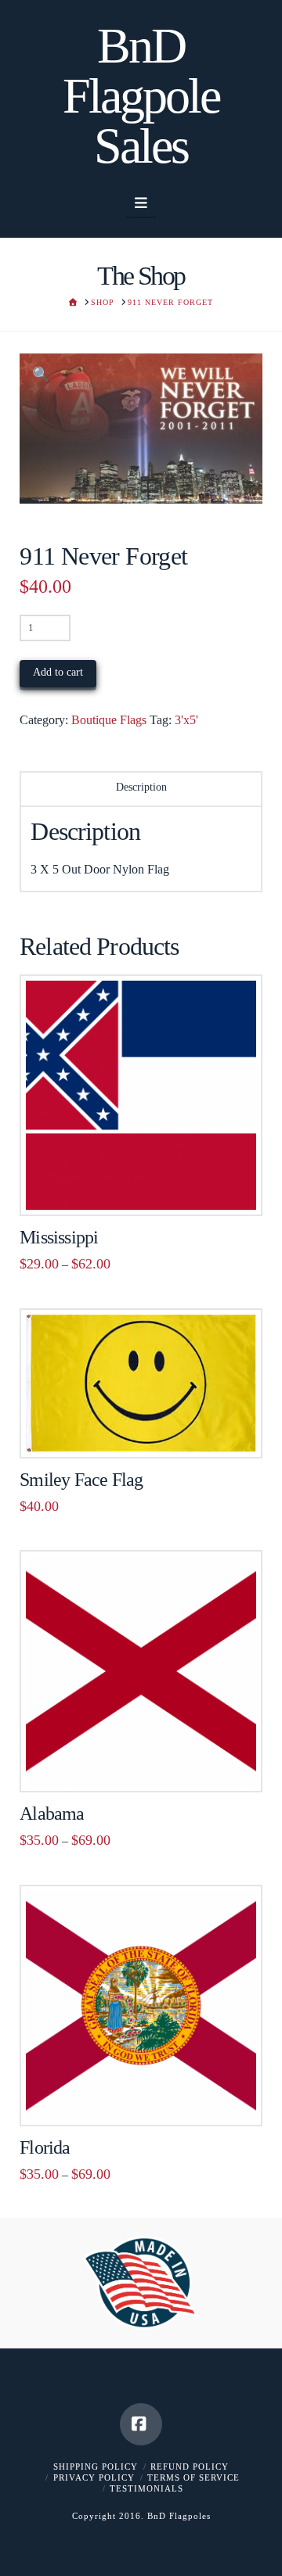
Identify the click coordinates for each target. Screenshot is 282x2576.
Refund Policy (190, 2467)
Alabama (52, 1814)
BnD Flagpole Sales (141, 96)
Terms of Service (193, 2477)
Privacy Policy (94, 2477)
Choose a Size (146, 1187)
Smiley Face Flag (81, 1480)
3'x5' (186, 720)
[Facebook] (141, 2424)
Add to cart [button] (148, 1429)
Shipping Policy (96, 2467)
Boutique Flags (109, 720)
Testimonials (146, 2488)
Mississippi (59, 1237)
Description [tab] (141, 787)
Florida (45, 2147)
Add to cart (58, 672)
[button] (141, 203)
